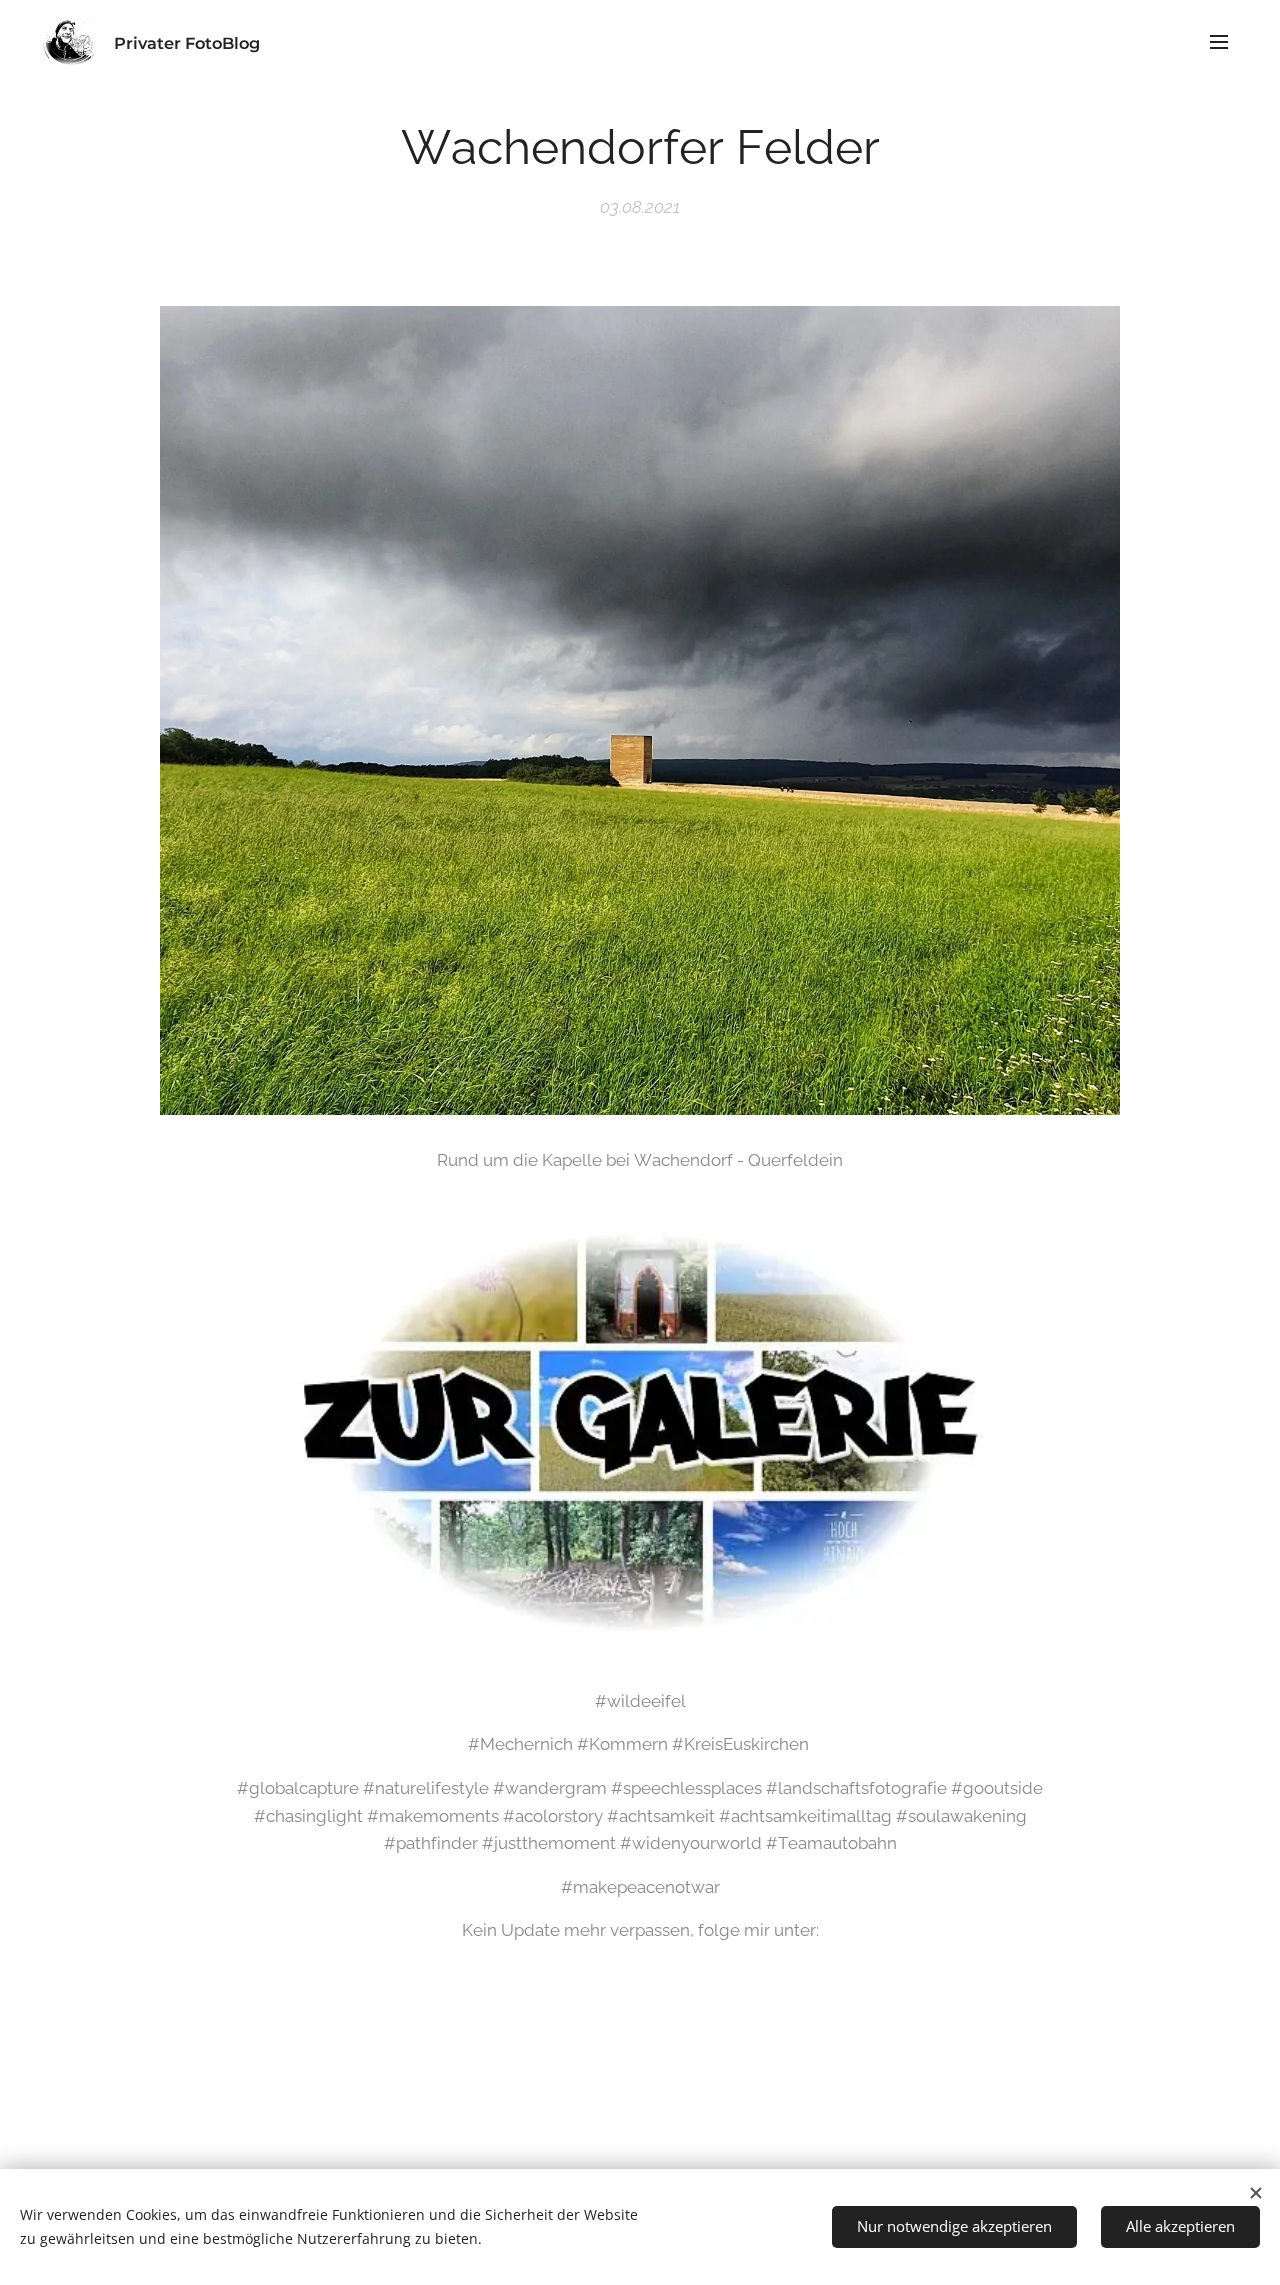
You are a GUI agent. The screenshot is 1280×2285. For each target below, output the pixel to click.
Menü (1225, 41)
